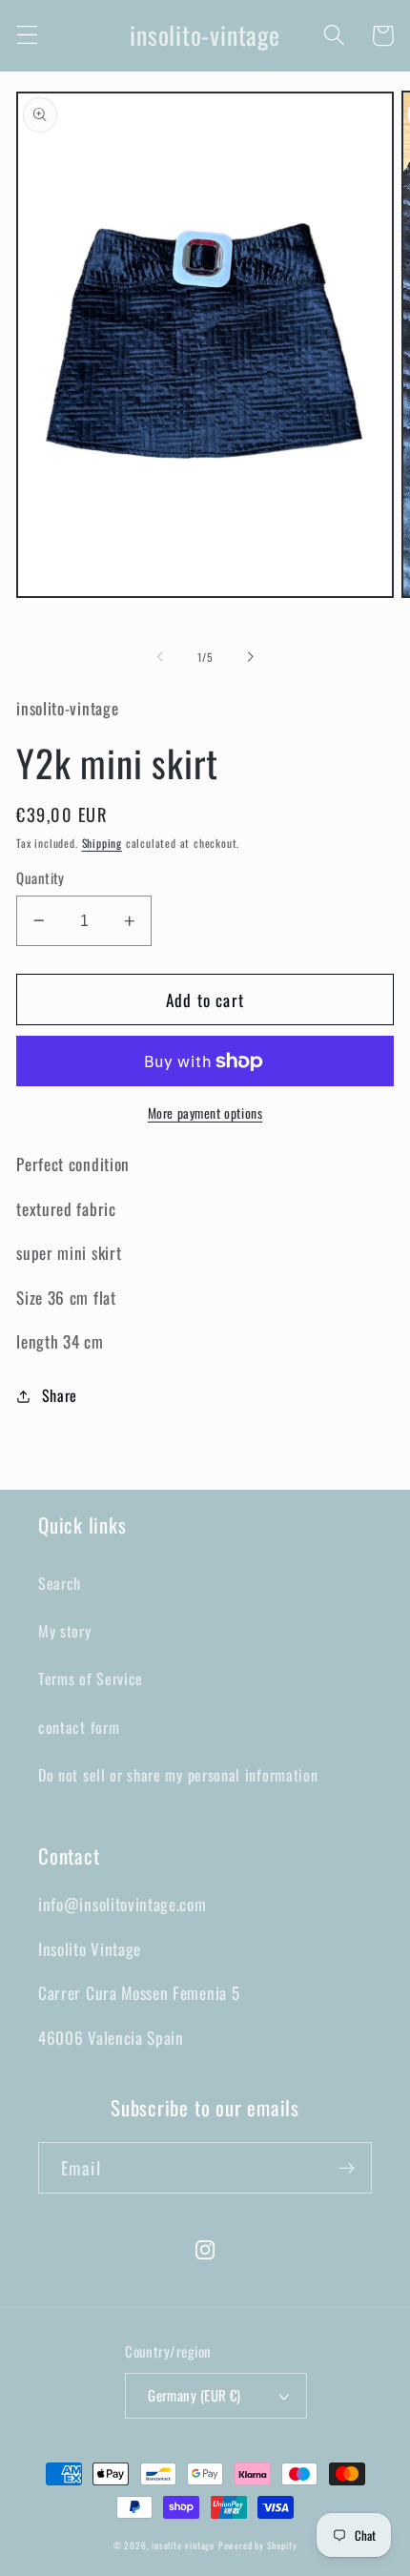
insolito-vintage (183, 2545)
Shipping (102, 843)
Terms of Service (91, 1679)
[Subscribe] (347, 2168)
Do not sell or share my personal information (178, 1775)
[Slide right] (250, 657)
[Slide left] (160, 657)
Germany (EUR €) (195, 2395)
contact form (79, 1727)
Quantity (41, 878)
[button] (27, 36)
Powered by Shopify (258, 2545)
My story (65, 1631)
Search (60, 1583)
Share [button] (60, 1395)
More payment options (205, 1113)
